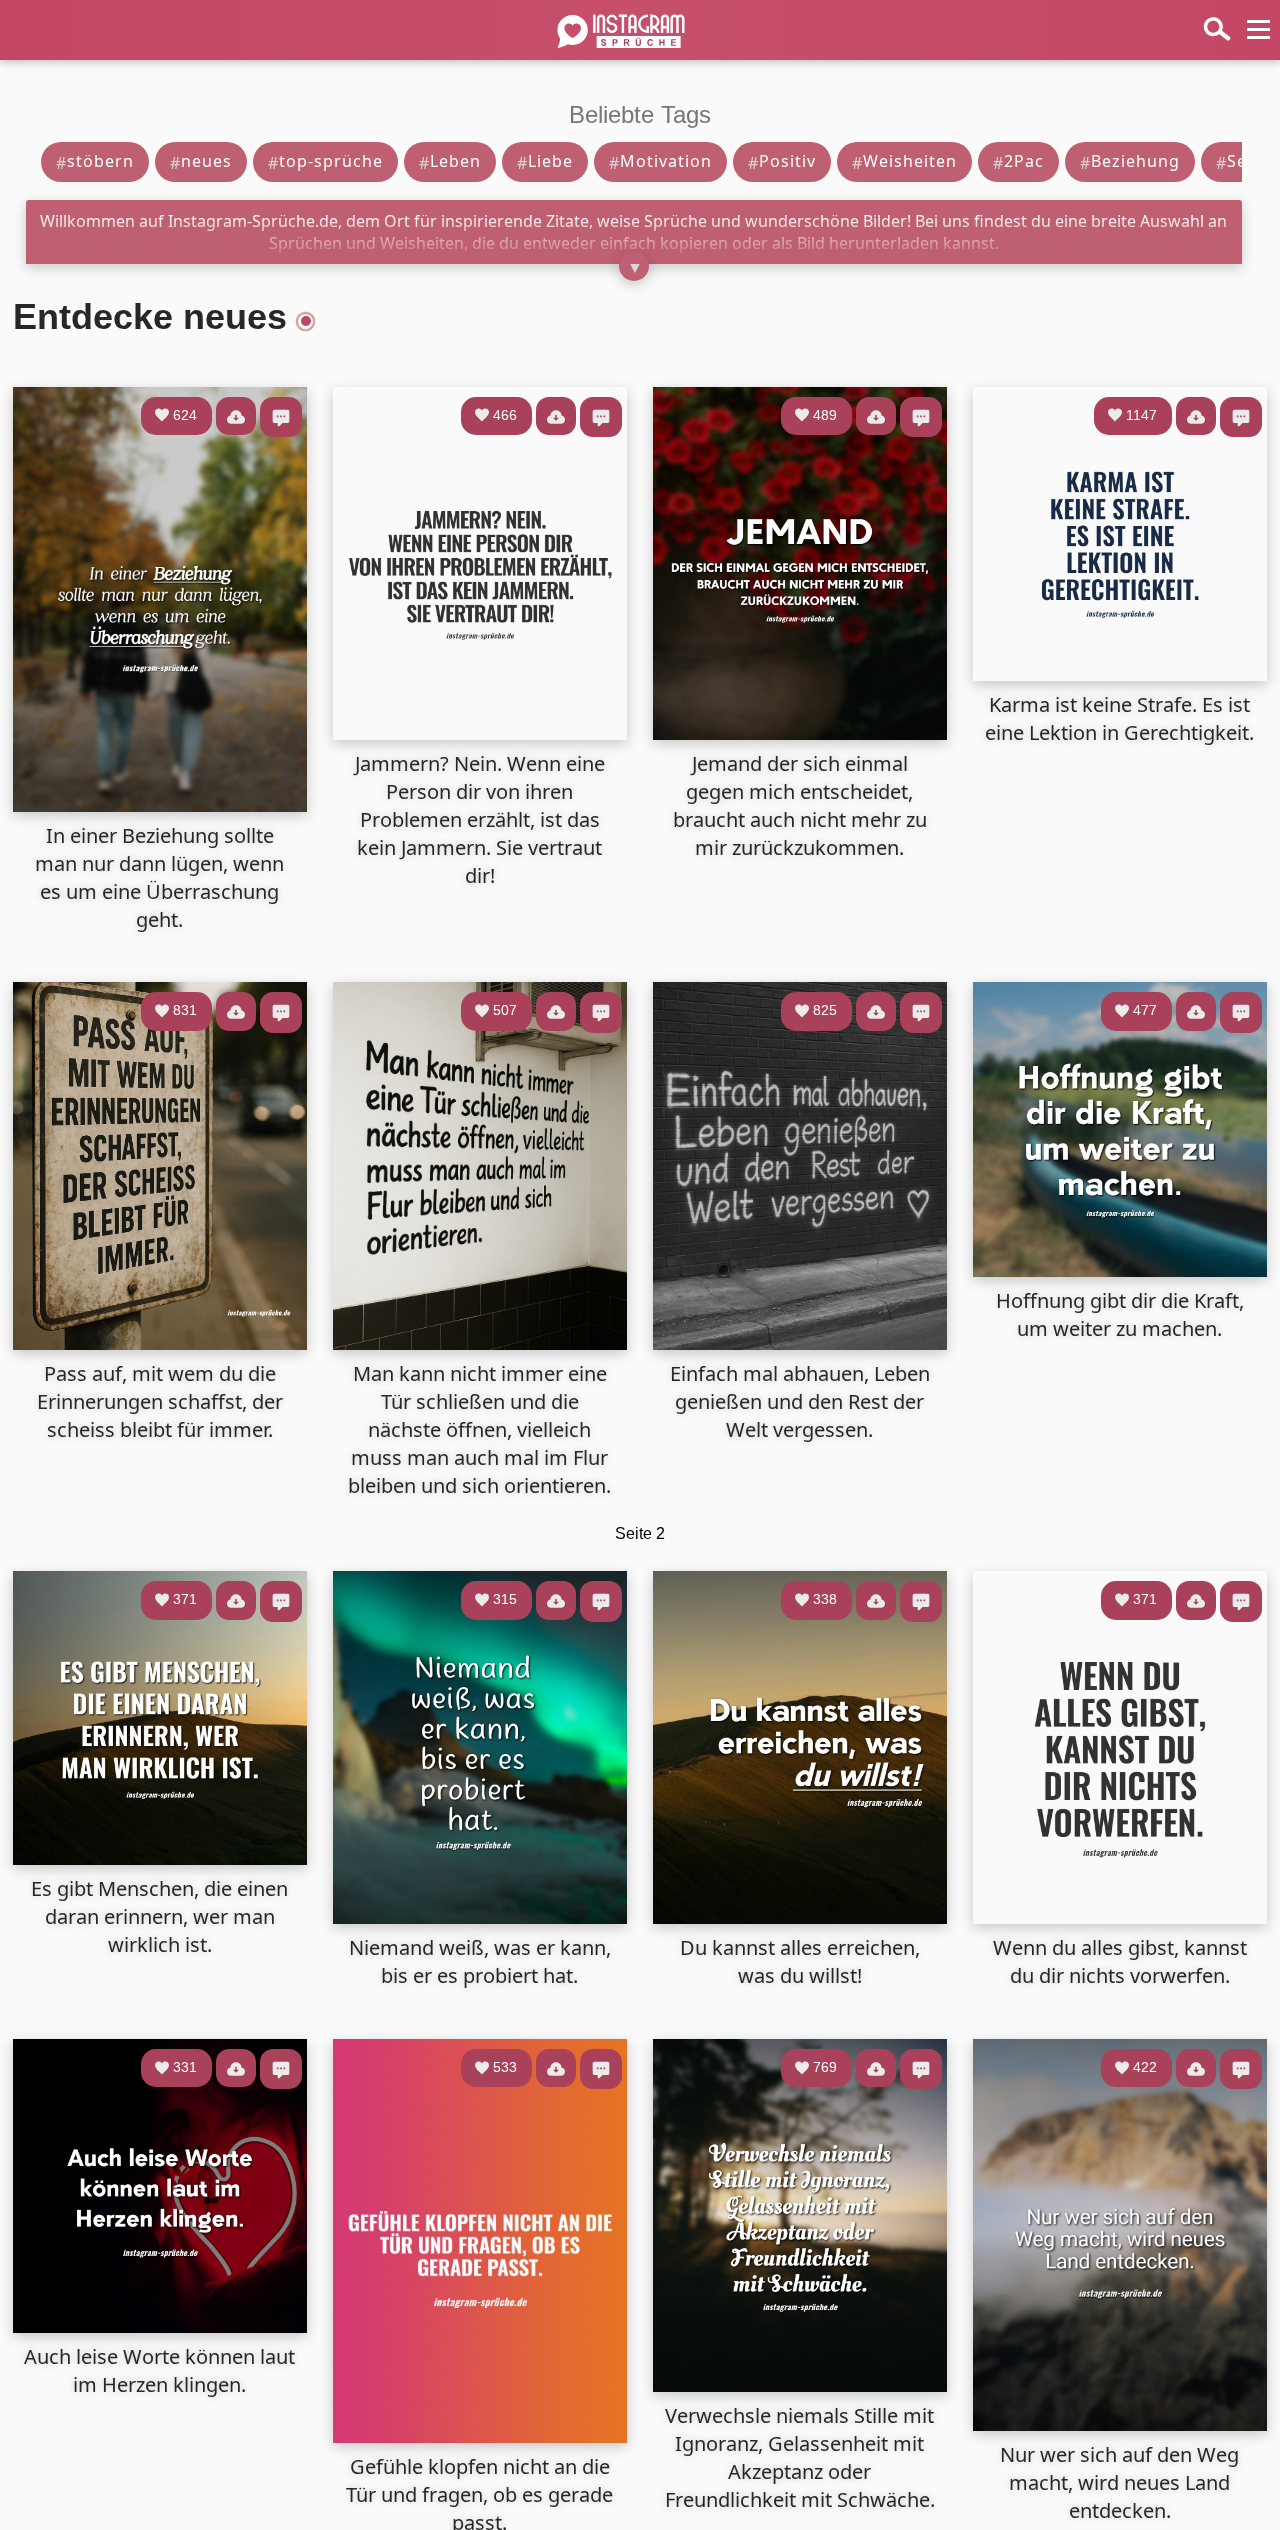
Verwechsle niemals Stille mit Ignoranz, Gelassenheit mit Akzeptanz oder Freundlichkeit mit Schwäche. (800, 2457)
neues (201, 161)
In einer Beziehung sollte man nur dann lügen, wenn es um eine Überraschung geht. (159, 877)
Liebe (545, 161)
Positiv (782, 161)
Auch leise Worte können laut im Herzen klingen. (159, 2370)
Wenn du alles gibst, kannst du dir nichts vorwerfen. (1120, 1961)
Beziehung (1130, 161)
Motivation (660, 161)
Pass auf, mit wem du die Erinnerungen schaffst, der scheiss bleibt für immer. (160, 1401)
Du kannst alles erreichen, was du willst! (800, 1961)
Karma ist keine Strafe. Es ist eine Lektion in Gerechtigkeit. (1119, 718)
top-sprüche (325, 161)
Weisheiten (904, 161)
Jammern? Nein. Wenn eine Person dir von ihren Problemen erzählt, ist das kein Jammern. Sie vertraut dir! (480, 819)
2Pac (1018, 161)
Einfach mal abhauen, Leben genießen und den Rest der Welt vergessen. (800, 1401)
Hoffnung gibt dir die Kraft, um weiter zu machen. (1120, 1314)
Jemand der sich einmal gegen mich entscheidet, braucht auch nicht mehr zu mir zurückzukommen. (800, 805)
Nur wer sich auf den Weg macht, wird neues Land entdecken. (1119, 2482)
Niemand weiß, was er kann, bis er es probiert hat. (480, 1961)
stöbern (95, 161)
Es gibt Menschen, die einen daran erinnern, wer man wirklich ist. (159, 1916)
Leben (450, 161)
